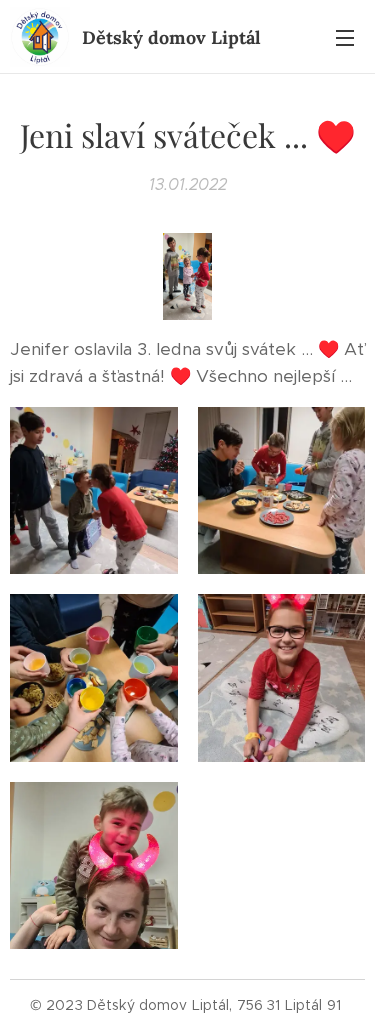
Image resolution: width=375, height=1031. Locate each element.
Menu (345, 37)
